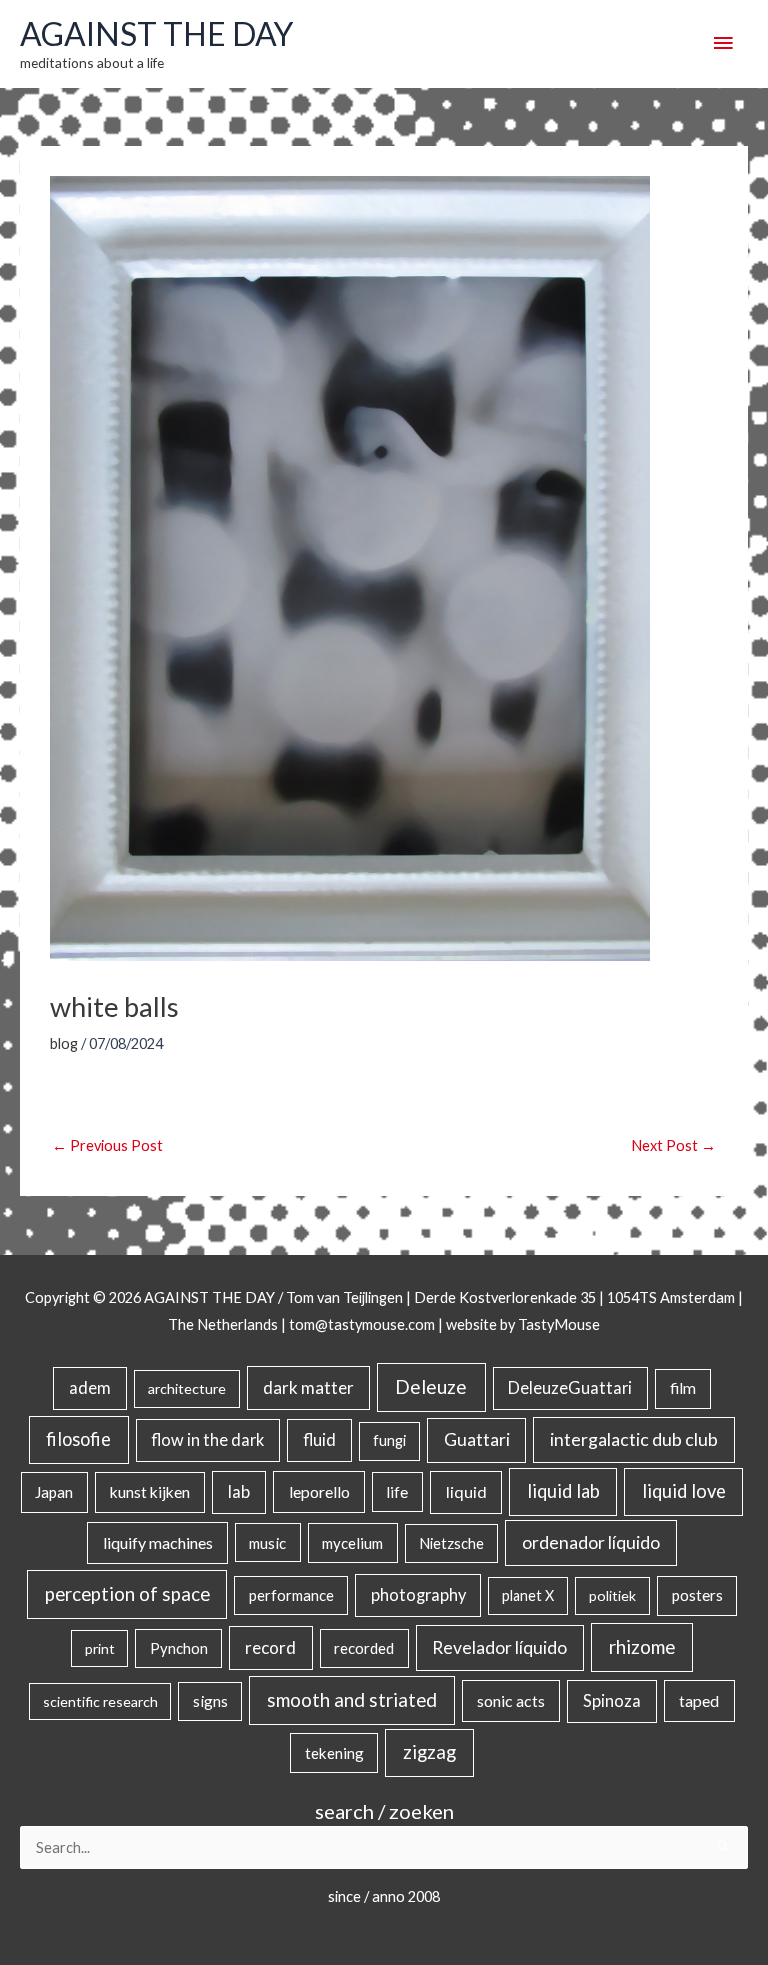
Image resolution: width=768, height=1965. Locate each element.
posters (697, 1595)
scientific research (100, 1701)
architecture (187, 1388)
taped (699, 1700)
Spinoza (612, 1701)
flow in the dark (207, 1439)
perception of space (127, 1593)
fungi (389, 1440)
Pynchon (179, 1648)
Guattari (477, 1439)
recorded (364, 1648)
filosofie (78, 1439)
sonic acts (511, 1700)
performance (291, 1595)
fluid (319, 1439)
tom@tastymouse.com (362, 1324)
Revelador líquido (499, 1647)
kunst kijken (150, 1492)
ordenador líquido (591, 1542)
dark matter (308, 1387)
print (100, 1648)
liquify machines (158, 1542)
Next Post (673, 1145)
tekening (334, 1753)
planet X (528, 1595)
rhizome (642, 1646)
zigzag (429, 1752)
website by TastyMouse (523, 1324)
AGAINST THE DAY (156, 33)
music (267, 1543)
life (397, 1492)
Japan (54, 1492)
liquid (466, 1491)
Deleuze (431, 1386)
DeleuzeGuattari (570, 1387)
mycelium (352, 1543)
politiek (612, 1595)
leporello (319, 1491)
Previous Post (107, 1145)
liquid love (684, 1491)
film (683, 1388)
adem (90, 1388)
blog (64, 1043)
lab (239, 1492)
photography (418, 1595)
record (270, 1647)
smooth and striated (352, 1700)
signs (210, 1701)
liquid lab (563, 1491)
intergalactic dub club (634, 1439)
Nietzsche (451, 1543)
